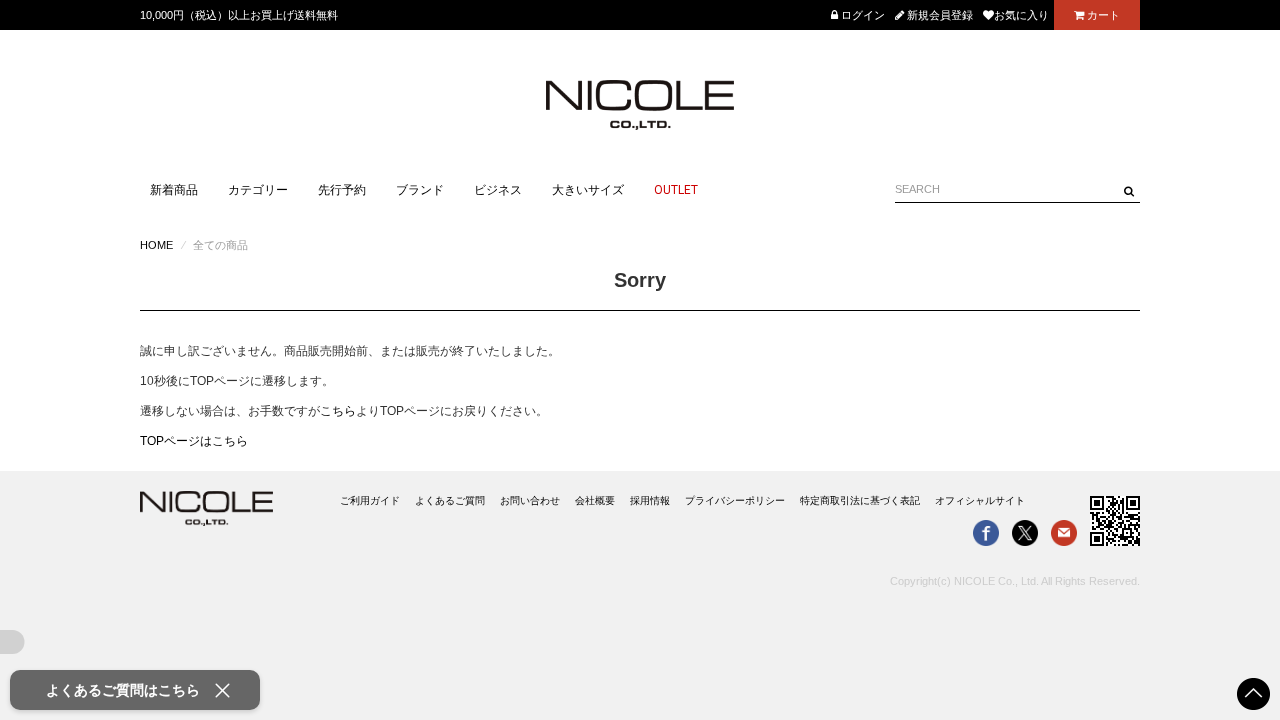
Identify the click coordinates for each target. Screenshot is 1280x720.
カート (1102, 15)
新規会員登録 (938, 15)
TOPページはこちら (194, 441)
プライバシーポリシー (735, 500)
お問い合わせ (530, 500)
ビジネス (498, 190)
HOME (156, 245)
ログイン (861, 15)
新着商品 (174, 190)
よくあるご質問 (450, 500)
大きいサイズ (588, 190)
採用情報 (650, 500)
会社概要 (595, 500)
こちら (338, 411)
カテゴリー (258, 190)
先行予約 (342, 190)
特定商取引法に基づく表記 (860, 500)
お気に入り (1021, 15)
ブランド (420, 190)
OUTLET (676, 190)
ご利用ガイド (370, 500)
